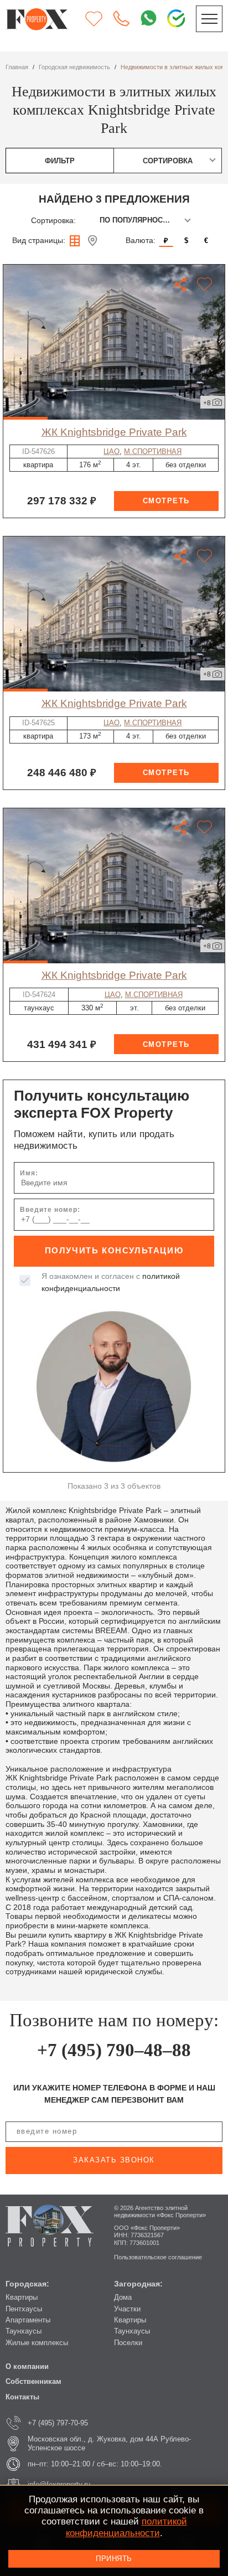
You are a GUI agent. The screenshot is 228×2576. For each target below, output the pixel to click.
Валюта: (141, 240)
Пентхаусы (24, 2309)
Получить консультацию (114, 1251)
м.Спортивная (153, 451)
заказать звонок (114, 2160)
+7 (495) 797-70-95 (58, 2423)
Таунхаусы (24, 2331)
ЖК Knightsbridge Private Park (114, 432)
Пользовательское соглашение (158, 2257)
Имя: (29, 1173)
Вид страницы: (39, 240)
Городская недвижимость (74, 67)
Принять (114, 2559)
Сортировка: (53, 220)
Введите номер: (50, 1210)
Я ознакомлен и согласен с (111, 1282)
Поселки (128, 2343)
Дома (123, 2297)
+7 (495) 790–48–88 (114, 2050)
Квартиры (22, 2297)
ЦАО (112, 451)
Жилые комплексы (37, 2343)
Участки (127, 2309)
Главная (17, 67)
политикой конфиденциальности (126, 2527)
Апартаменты (28, 2320)
